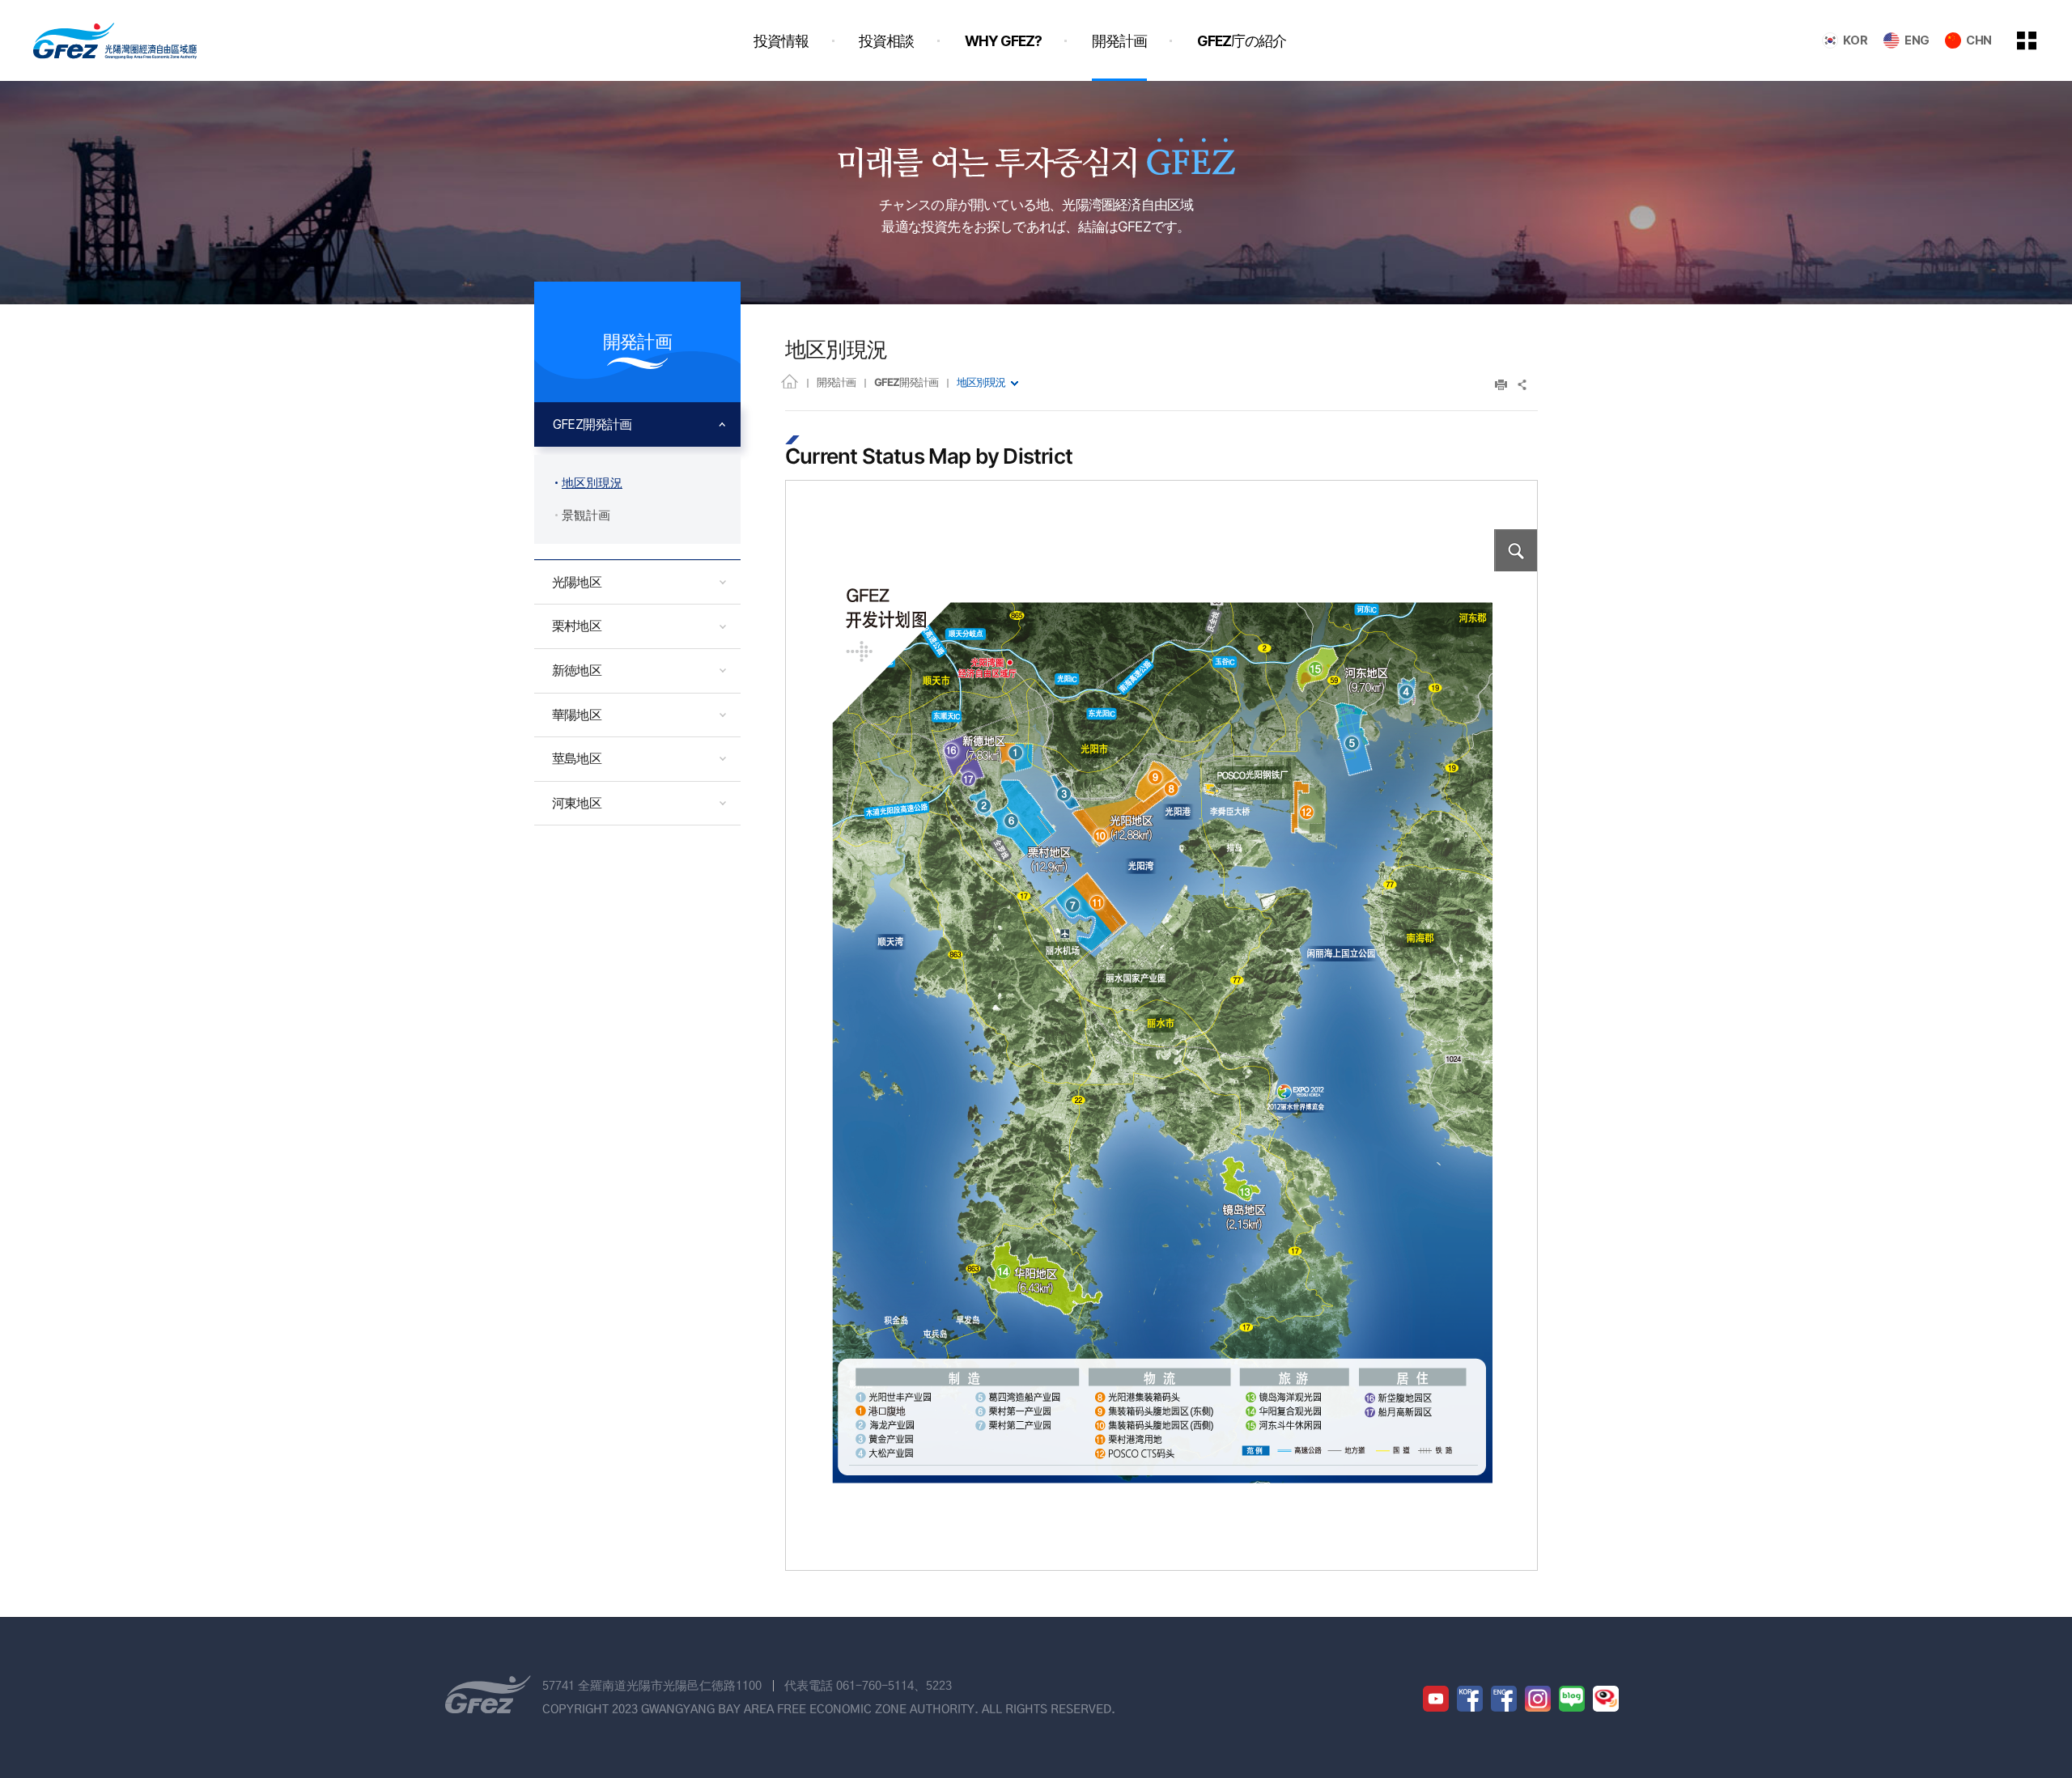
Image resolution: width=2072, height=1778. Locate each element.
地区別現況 (981, 382)
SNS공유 (1523, 385)
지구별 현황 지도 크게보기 (1516, 550)
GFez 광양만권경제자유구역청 (115, 40)
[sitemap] (2039, 40)
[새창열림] (1436, 1699)
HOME (790, 381)
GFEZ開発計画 (906, 382)
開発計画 (836, 382)
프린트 (1501, 385)
